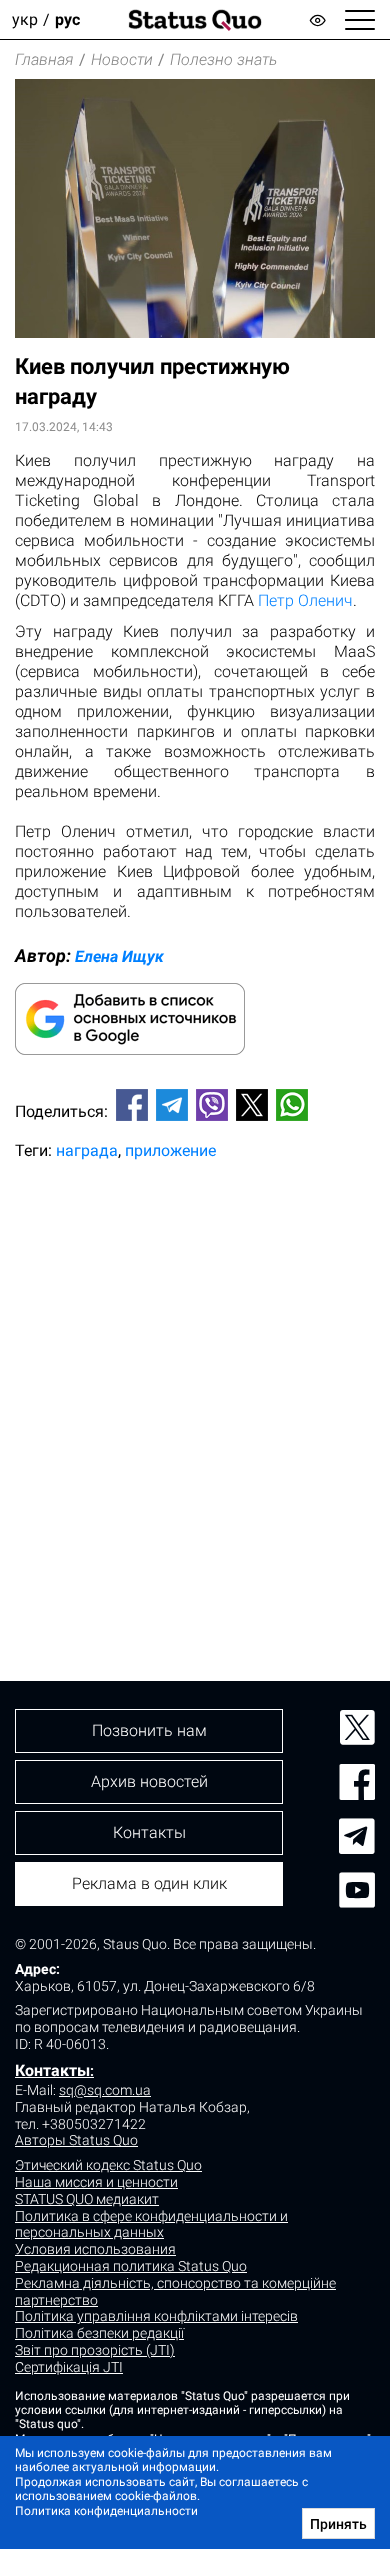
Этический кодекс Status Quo (108, 2165)
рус (67, 19)
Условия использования (95, 2249)
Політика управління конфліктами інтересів (156, 2316)
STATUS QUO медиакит (87, 2199)
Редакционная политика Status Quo (131, 2266)
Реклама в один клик (149, 1883)
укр (25, 19)
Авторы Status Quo (76, 2140)
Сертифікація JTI (69, 2367)
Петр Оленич (305, 600)
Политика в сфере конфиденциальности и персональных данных (151, 2224)
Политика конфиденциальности (106, 2511)
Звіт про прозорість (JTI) (95, 2350)
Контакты (52, 2070)
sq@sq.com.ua (105, 2090)
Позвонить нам (149, 1730)
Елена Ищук (119, 956)
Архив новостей (149, 1781)
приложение (170, 1150)
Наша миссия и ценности (96, 2182)
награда (87, 1150)
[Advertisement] (195, 1387)
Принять (338, 2524)
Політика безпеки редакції (99, 2333)
